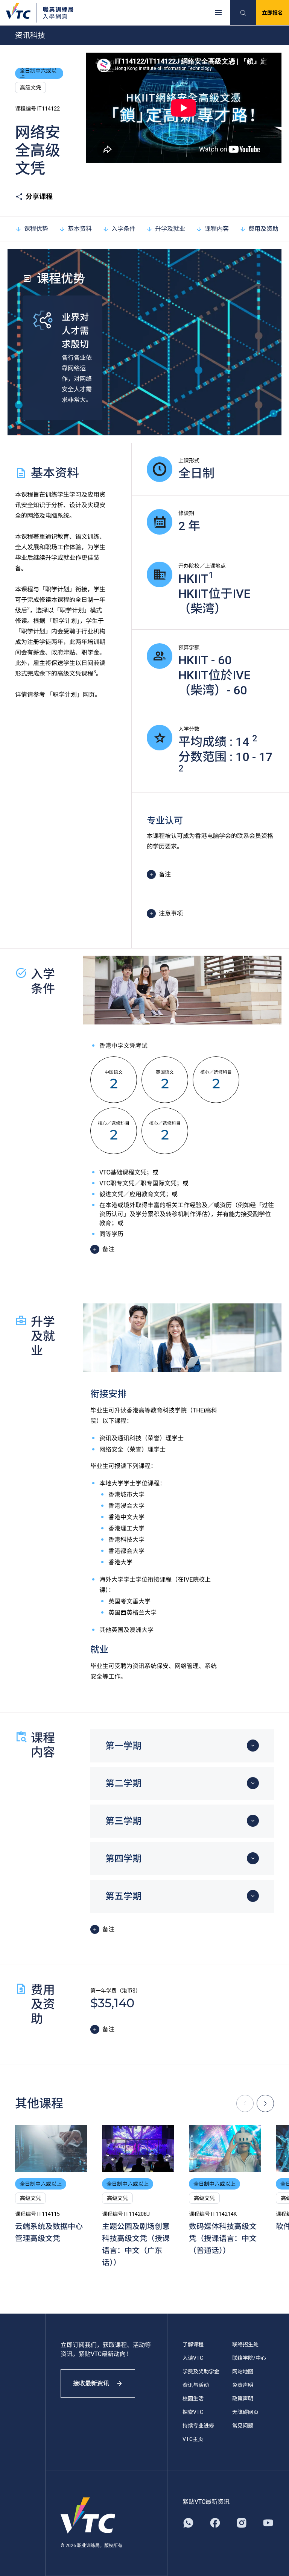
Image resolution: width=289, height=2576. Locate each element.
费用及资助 (263, 229)
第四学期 (123, 1859)
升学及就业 (170, 229)
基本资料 (80, 229)
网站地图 (243, 2371)
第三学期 (123, 1821)
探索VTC (193, 2412)
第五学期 (123, 1896)
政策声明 (243, 2399)
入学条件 (123, 229)
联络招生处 (245, 2344)
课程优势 (36, 229)
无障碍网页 (245, 2412)
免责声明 (243, 2385)
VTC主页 (193, 2439)
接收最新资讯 (91, 2383)
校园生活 (193, 2399)
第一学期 (123, 1746)
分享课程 (39, 196)
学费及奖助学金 (201, 2371)
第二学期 (123, 1784)
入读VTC (193, 2358)
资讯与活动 (196, 2385)
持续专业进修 (198, 2426)
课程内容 (217, 229)
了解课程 (193, 2344)
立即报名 (272, 13)
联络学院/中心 (249, 2358)
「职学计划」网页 (71, 695)
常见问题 (243, 2426)
